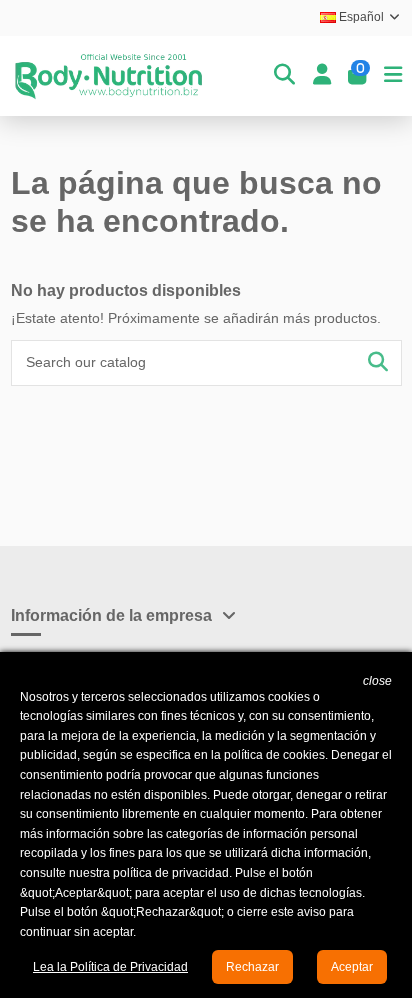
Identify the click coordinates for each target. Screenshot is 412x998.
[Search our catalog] (378, 362)
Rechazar (252, 967)
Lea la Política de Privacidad (110, 967)
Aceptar (352, 967)
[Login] (322, 76)
